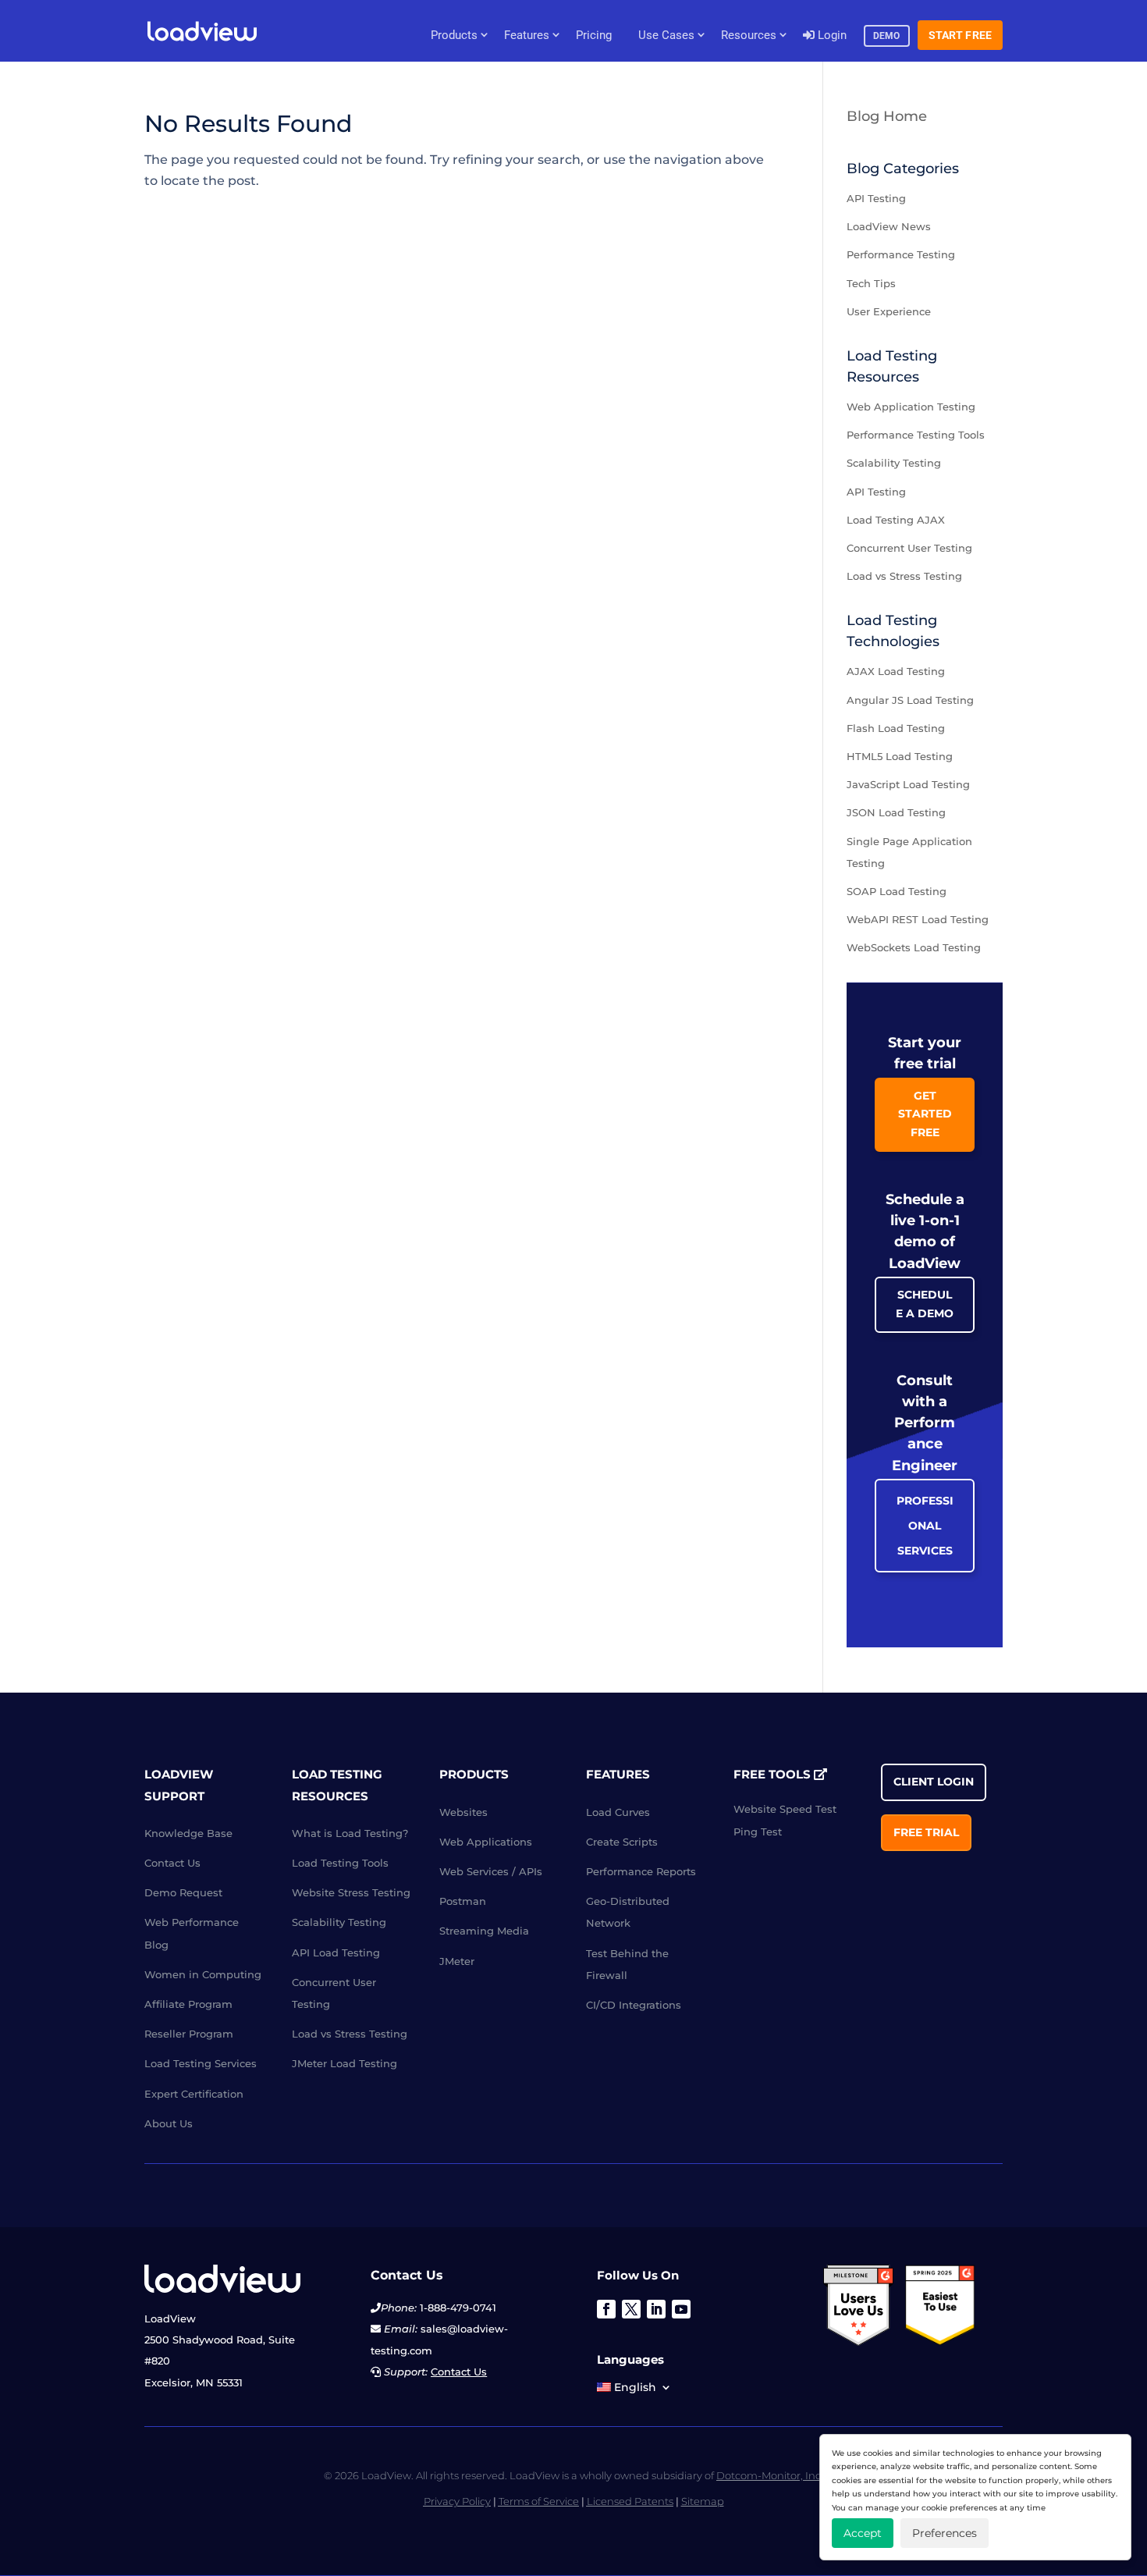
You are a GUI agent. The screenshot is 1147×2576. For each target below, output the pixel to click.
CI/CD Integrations (634, 2005)
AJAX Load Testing (896, 671)
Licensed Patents (630, 2501)
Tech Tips (871, 283)
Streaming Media (484, 1931)
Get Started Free (925, 1114)
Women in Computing (203, 1974)
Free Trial (926, 1832)
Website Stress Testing (351, 1892)
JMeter (457, 1961)
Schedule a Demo (925, 1304)
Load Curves (618, 1812)
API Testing (876, 198)
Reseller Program (189, 2034)
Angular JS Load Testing (910, 700)
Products (454, 35)
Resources (749, 35)
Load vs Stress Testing (904, 576)
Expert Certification (194, 2094)
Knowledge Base (188, 1833)
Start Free (961, 35)
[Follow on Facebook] (606, 2309)
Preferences (945, 2533)
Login (831, 35)
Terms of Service (539, 2501)
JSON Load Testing (896, 812)
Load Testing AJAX (896, 520)
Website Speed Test (785, 1809)
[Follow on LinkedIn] (656, 2309)
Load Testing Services (201, 2063)
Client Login (934, 1782)
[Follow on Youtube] (681, 2309)
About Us (169, 2123)
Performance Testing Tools (916, 435)
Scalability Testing (894, 463)
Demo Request (183, 1892)
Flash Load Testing (896, 728)
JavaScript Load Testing (908, 784)
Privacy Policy (457, 2501)
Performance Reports (641, 1871)
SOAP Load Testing (897, 891)
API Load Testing (336, 1952)
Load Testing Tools (340, 1863)
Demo (887, 36)
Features (527, 35)
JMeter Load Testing (344, 2063)
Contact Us (172, 1863)
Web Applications (486, 1842)
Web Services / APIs (491, 1871)
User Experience (889, 311)
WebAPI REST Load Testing (918, 919)
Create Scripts (622, 1842)
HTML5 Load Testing (900, 756)
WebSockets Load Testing (914, 947)
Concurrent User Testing (909, 548)
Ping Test (758, 1832)
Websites (463, 1812)
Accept (863, 2533)
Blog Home (887, 116)
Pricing (594, 35)
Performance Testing (901, 254)
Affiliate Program (188, 2004)
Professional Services (925, 1526)
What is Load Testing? (350, 1833)
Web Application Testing (911, 407)
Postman (463, 1901)
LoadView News (889, 226)
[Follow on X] (631, 2309)
